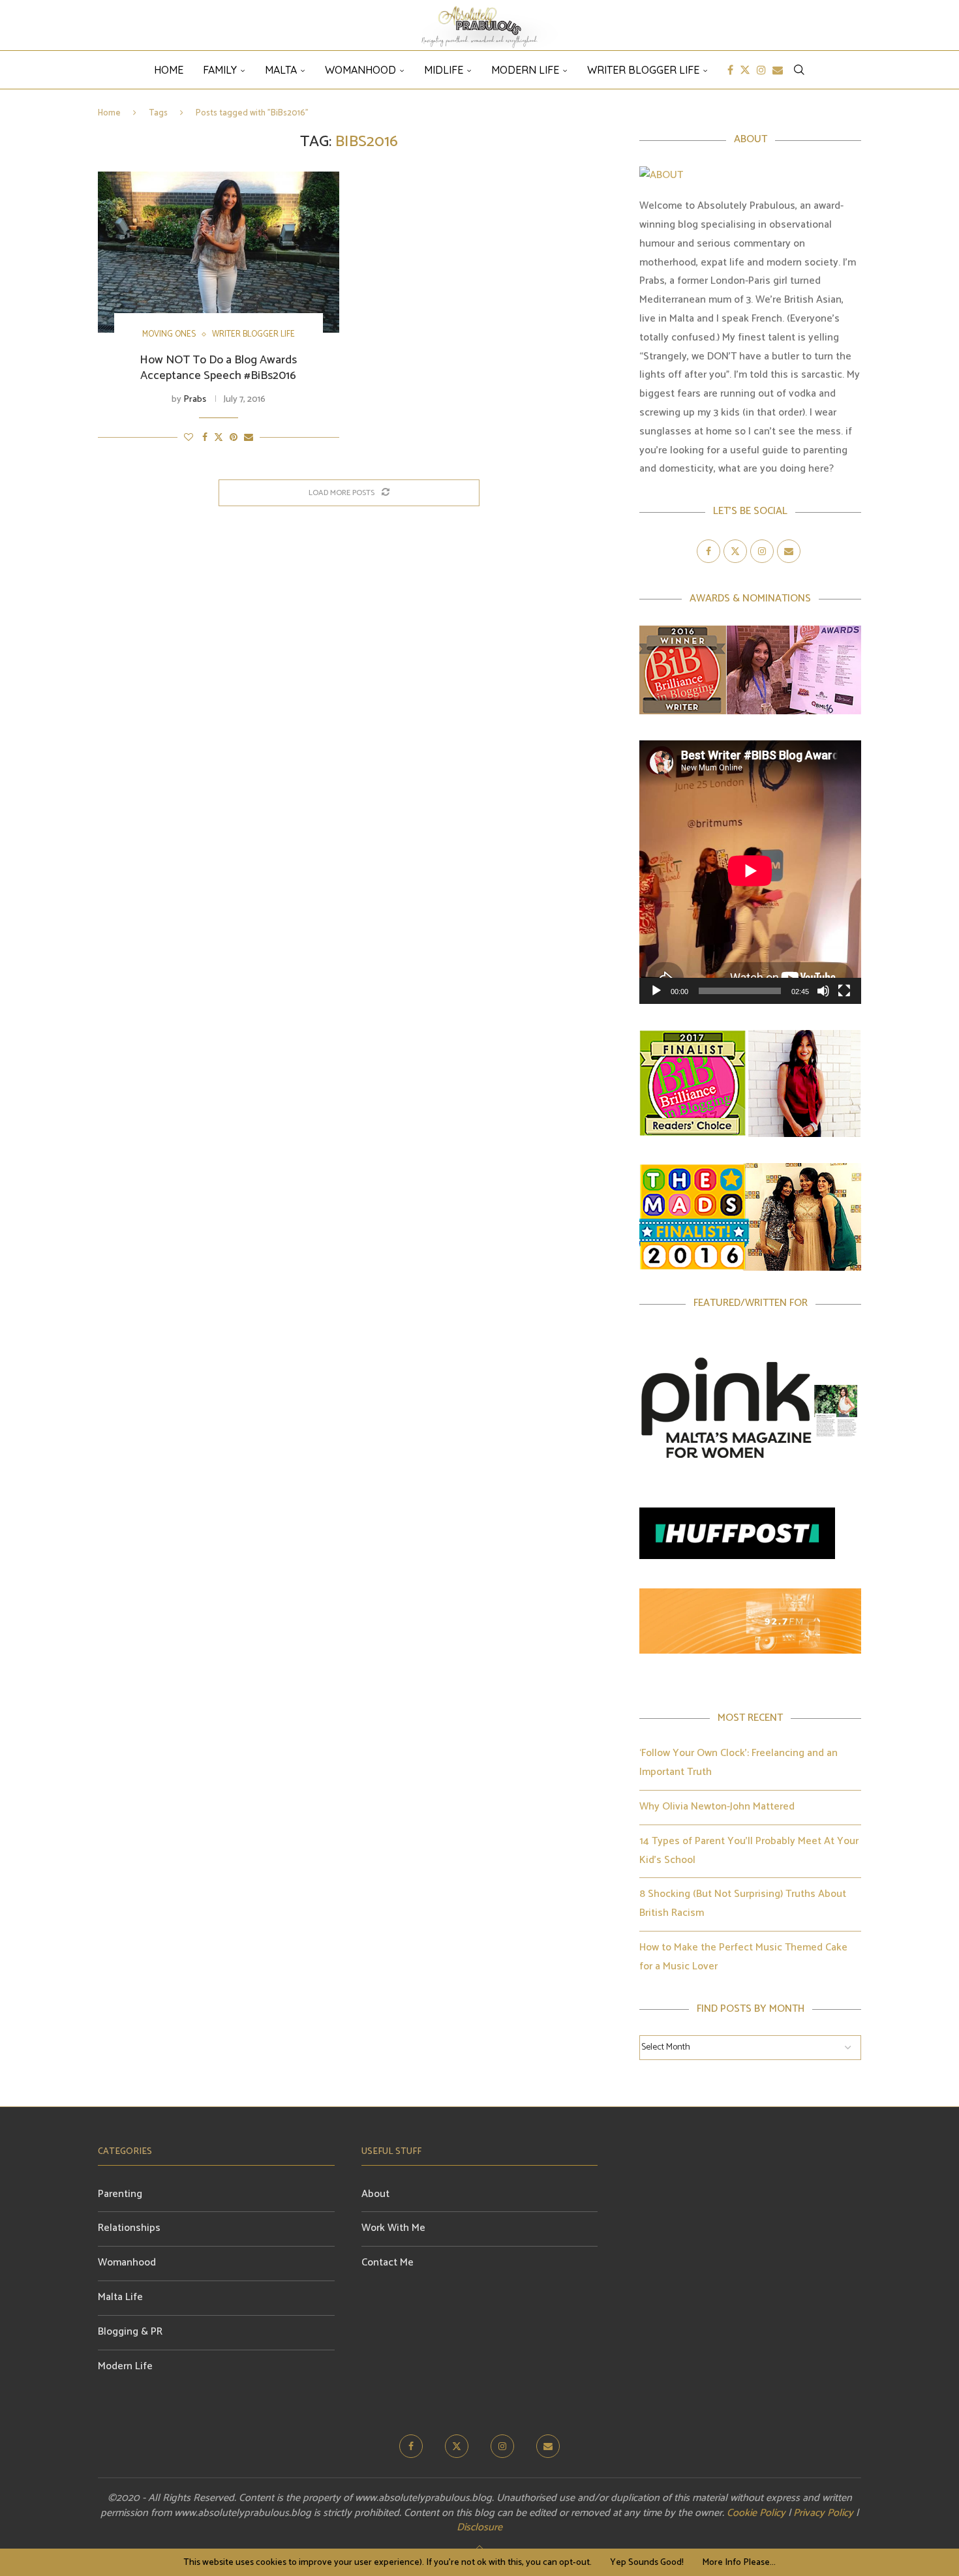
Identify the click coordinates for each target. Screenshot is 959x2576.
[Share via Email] (249, 438)
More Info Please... (739, 2563)
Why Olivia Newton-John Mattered (717, 1807)
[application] (750, 872)
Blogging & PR (130, 2332)
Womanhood (360, 70)
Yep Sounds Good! (647, 2563)
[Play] (656, 991)
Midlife (444, 70)
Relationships (129, 2228)
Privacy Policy (823, 2513)
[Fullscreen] (844, 991)
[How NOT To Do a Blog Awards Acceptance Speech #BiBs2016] (219, 252)
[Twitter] (745, 70)
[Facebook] (730, 70)
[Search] (799, 70)
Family (220, 70)
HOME (169, 70)
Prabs (195, 400)
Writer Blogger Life (643, 70)
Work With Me (393, 2228)
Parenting (120, 2194)
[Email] (778, 70)
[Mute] (823, 991)
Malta (281, 70)
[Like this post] (189, 438)
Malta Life (120, 2297)
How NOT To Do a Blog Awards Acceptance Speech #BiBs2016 (218, 368)
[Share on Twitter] (219, 438)
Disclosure (479, 2527)
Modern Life (525, 70)
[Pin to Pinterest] (234, 438)
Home (109, 113)
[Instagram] (761, 70)
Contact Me (388, 2263)
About (375, 2194)
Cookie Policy (756, 2513)
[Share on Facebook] (205, 438)
